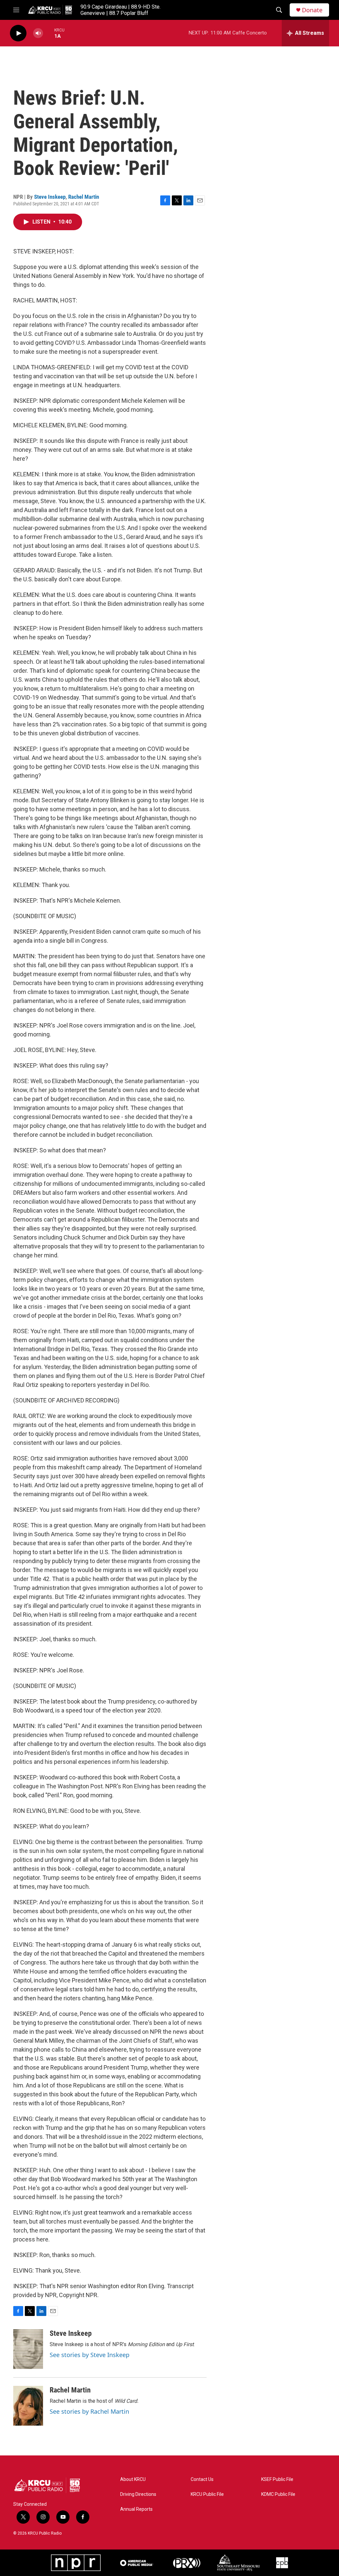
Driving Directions (138, 2494)
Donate (312, 10)
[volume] (38, 33)
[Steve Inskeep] (28, 2349)
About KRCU (133, 2479)
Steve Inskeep (50, 197)
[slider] (49, 33)
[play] (18, 33)
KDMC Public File (278, 2494)
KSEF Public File (277, 2479)
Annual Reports (136, 2509)
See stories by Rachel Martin (89, 2411)
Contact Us (202, 2479)
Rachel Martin (84, 197)
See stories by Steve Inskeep (90, 2355)
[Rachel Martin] (28, 2406)
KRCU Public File (207, 2494)
